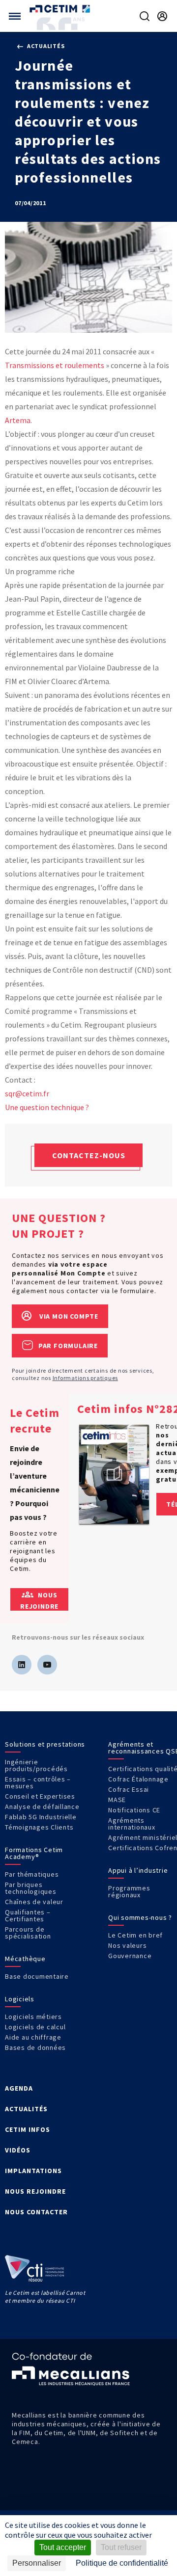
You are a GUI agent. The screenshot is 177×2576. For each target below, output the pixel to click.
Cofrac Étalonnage (138, 1779)
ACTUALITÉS (26, 2109)
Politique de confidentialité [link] (122, 2563)
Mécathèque (25, 1959)
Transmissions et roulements (55, 365)
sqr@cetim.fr (27, 1093)
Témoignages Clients (39, 1827)
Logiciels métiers (33, 2017)
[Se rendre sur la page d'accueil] (61, 9)
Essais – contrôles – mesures (38, 1782)
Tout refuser (121, 2547)
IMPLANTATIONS (33, 2171)
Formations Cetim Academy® (34, 1853)
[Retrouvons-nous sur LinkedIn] (22, 1665)
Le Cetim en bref (135, 1935)
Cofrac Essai (129, 1789)
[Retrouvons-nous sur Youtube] (47, 1665)
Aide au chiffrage (33, 2037)
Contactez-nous (89, 1155)
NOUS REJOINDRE (35, 2191)
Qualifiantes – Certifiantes (28, 1915)
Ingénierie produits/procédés (36, 1765)
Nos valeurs (127, 1945)
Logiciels (20, 1999)
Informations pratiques (86, 1378)
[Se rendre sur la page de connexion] (162, 16)
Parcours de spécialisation (28, 1933)
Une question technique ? (47, 1107)
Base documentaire (37, 1976)
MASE (117, 1800)
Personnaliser (37, 2563)
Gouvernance (130, 1956)
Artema (18, 420)
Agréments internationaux (132, 1824)
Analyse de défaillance (42, 1806)
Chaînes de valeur (34, 1902)
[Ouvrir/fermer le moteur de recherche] (145, 16)
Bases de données (35, 2047)
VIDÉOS (18, 2150)
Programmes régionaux (129, 1891)
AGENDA (19, 2088)
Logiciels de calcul (35, 2027)
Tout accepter (63, 2547)
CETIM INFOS (28, 2129)
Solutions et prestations (45, 1744)
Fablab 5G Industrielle (41, 1817)
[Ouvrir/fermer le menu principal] (15, 16)
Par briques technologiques (31, 1888)
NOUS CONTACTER (36, 2212)
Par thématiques (32, 1874)
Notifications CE (134, 1810)
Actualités (45, 46)
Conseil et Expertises (40, 1796)
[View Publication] (114, 1474)
